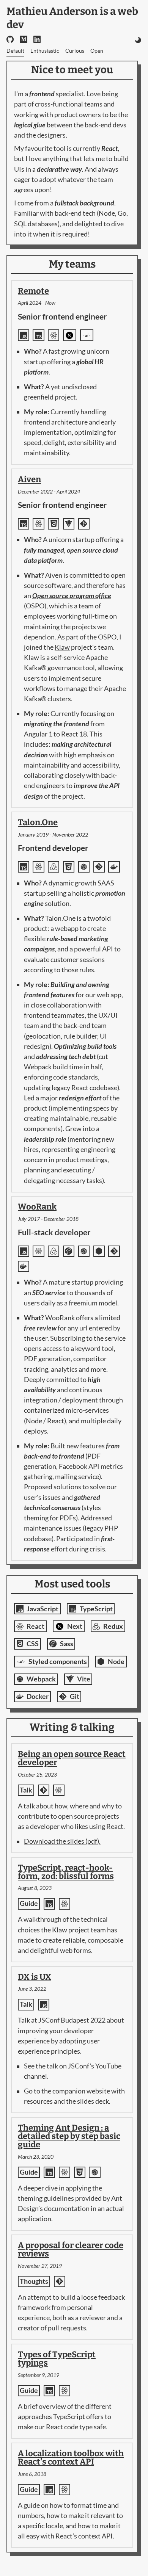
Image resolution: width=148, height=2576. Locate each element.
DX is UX (35, 1977)
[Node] (99, 1251)
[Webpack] (84, 867)
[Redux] (54, 867)
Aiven (29, 479)
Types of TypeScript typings (57, 2359)
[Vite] (69, 524)
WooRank (37, 1207)
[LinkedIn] (37, 40)
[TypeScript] (38, 335)
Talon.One (38, 822)
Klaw (62, 647)
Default (15, 51)
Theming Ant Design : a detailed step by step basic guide (69, 2136)
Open (97, 51)
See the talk (41, 2066)
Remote (33, 291)
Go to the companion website (67, 2091)
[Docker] (114, 867)
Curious (75, 51)
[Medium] (24, 40)
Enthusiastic (45, 51)
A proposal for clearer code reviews (71, 2249)
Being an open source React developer (72, 1758)
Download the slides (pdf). (62, 1841)
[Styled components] (87, 335)
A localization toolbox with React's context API (71, 2458)
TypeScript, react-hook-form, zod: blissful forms (66, 1872)
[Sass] (69, 1251)
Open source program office (72, 596)
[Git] (84, 524)
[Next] (70, 335)
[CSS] (54, 524)
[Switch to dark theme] (138, 51)
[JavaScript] (24, 335)
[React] (54, 335)
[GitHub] (10, 40)
